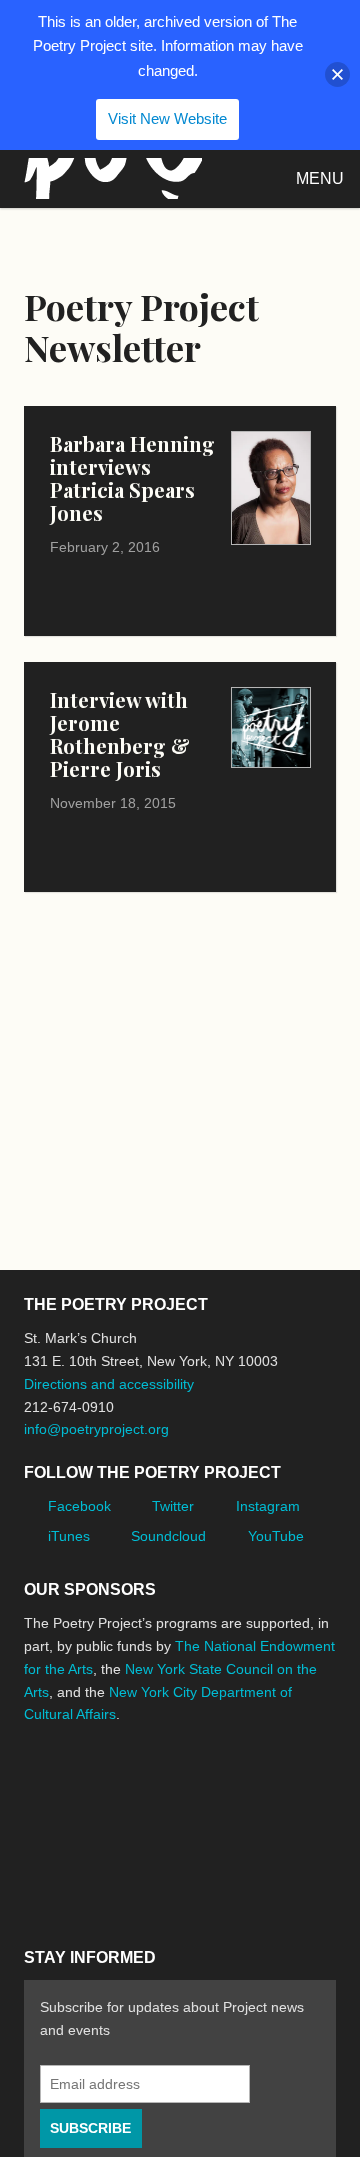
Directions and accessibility (109, 1384)
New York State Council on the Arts (56, 1863)
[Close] (337, 74)
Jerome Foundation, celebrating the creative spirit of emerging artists (209, 1777)
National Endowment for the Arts (79, 1776)
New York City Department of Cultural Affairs (164, 1864)
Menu (320, 178)
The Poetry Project (109, 178)
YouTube (276, 1536)
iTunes (69, 1536)
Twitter (173, 1506)
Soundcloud (168, 1536)
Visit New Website (167, 118)
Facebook (79, 1506)
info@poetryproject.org (96, 1429)
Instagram (268, 1506)
